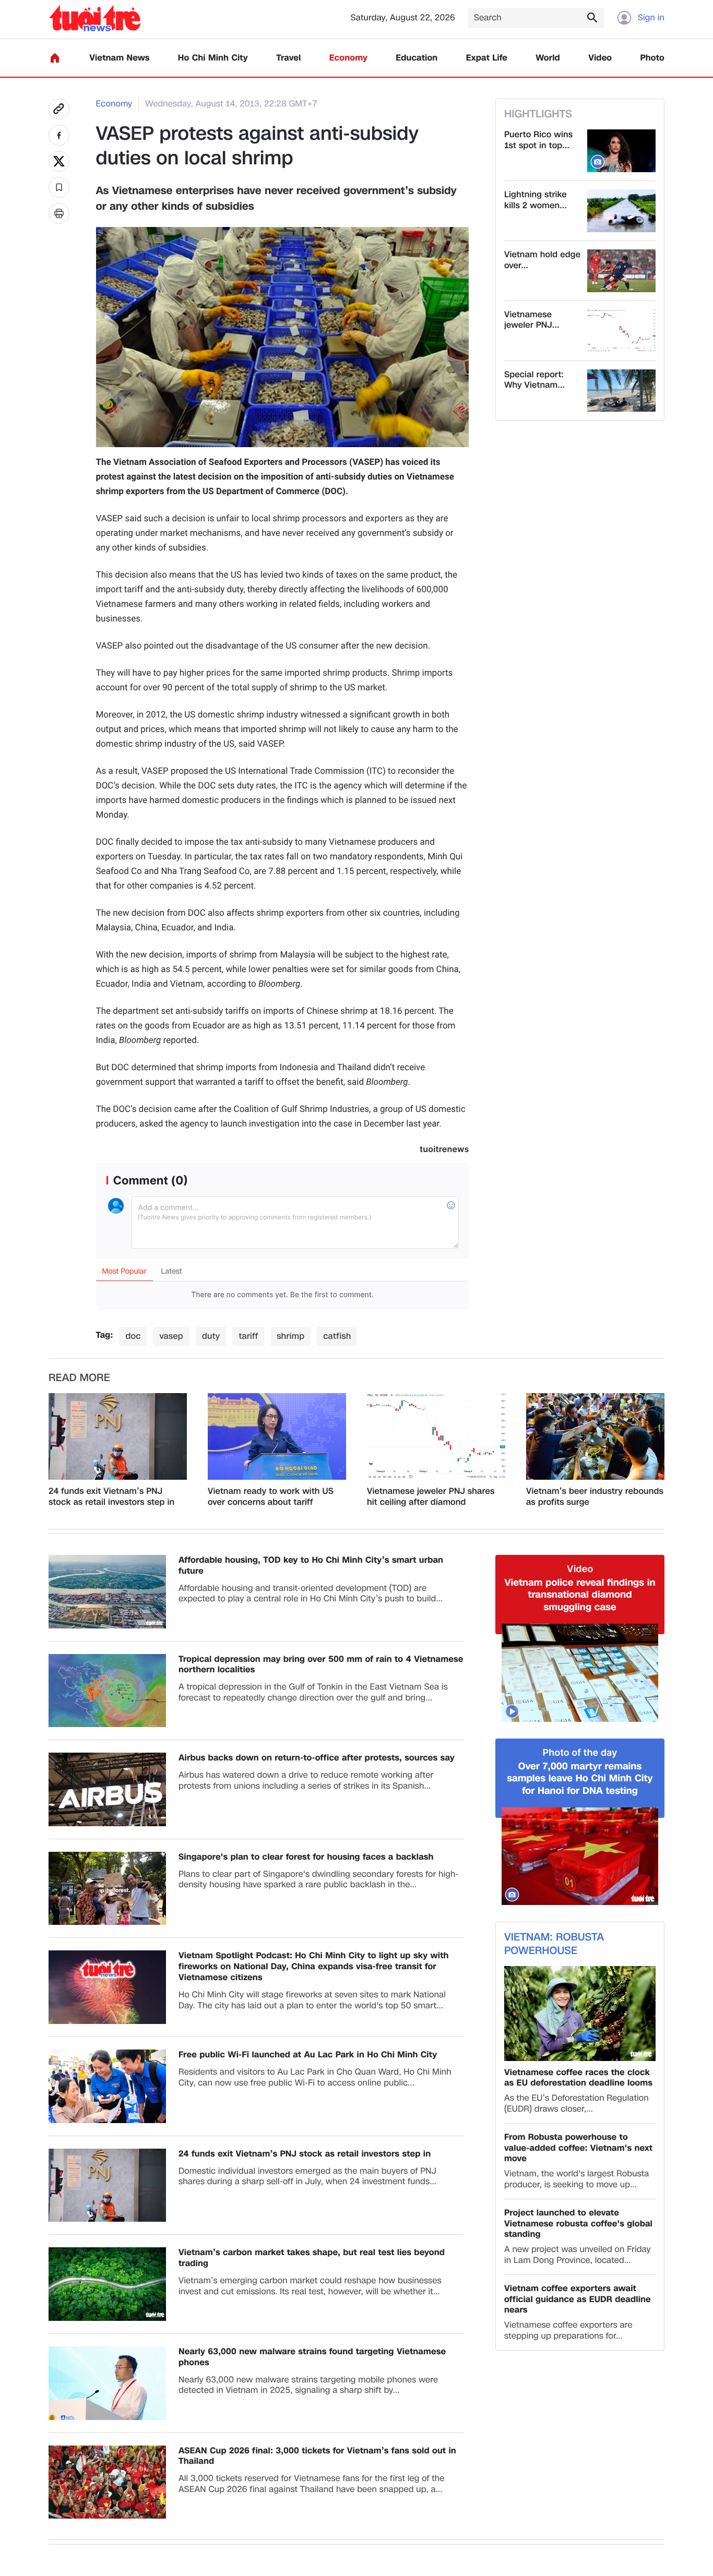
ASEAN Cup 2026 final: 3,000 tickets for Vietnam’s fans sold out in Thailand (317, 2457)
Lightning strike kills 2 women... (536, 200)
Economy (348, 58)
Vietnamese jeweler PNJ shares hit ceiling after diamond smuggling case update (431, 1497)
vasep (171, 1336)
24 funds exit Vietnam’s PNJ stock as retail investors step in (111, 1497)
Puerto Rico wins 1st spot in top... (538, 140)
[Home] (55, 58)
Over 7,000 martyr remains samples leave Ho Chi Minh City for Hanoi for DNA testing (580, 1779)
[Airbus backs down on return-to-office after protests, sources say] (107, 1789)
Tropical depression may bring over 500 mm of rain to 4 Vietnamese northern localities (321, 1665)
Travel (288, 58)
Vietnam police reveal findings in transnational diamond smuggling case (580, 1595)
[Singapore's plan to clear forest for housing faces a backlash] (107, 1889)
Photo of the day (580, 1753)
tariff (248, 1336)
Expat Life (487, 58)
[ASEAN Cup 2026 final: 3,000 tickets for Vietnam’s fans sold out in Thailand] (107, 2482)
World (548, 58)
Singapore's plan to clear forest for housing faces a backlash (306, 1857)
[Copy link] (59, 109)
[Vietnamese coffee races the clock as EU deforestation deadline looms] (580, 2013)
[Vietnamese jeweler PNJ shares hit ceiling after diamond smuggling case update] (621, 331)
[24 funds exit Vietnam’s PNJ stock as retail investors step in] (118, 1436)
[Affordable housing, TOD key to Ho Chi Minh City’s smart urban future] (107, 1592)
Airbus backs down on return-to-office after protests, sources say (317, 1758)
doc (133, 1336)
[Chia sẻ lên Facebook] (59, 135)
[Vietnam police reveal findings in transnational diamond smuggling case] (580, 1673)
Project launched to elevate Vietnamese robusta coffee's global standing (578, 2224)
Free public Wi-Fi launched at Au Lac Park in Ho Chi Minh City (308, 2055)
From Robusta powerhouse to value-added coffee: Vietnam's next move (578, 2148)
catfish (337, 1336)
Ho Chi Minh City (213, 58)
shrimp (290, 1336)
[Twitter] (59, 161)
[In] (59, 213)
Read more (79, 1378)
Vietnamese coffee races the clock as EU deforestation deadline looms (578, 2078)
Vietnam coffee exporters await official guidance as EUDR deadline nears (578, 2299)
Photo (652, 58)
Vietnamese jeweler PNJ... (532, 320)
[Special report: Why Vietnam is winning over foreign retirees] (621, 391)
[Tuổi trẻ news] (95, 18)
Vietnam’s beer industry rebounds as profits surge (595, 1497)
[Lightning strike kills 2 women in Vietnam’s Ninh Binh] (621, 211)
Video (600, 58)
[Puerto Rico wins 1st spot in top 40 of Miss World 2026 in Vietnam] (621, 151)
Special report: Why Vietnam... (534, 380)
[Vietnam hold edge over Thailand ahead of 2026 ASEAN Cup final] (621, 271)
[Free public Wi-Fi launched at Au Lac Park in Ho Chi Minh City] (107, 2086)
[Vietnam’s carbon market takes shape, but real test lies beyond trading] (107, 2284)
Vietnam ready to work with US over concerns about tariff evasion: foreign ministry (271, 1497)
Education (417, 58)
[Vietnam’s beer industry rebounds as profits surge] (595, 1436)
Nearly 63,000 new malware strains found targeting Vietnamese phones (312, 2357)
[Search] (592, 17)
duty (211, 1336)
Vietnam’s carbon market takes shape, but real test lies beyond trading (312, 2258)
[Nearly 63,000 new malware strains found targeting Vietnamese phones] (107, 2383)
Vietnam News (119, 58)
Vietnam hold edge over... (542, 260)
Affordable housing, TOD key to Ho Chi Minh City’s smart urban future (311, 1566)
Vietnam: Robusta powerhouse (554, 1944)
